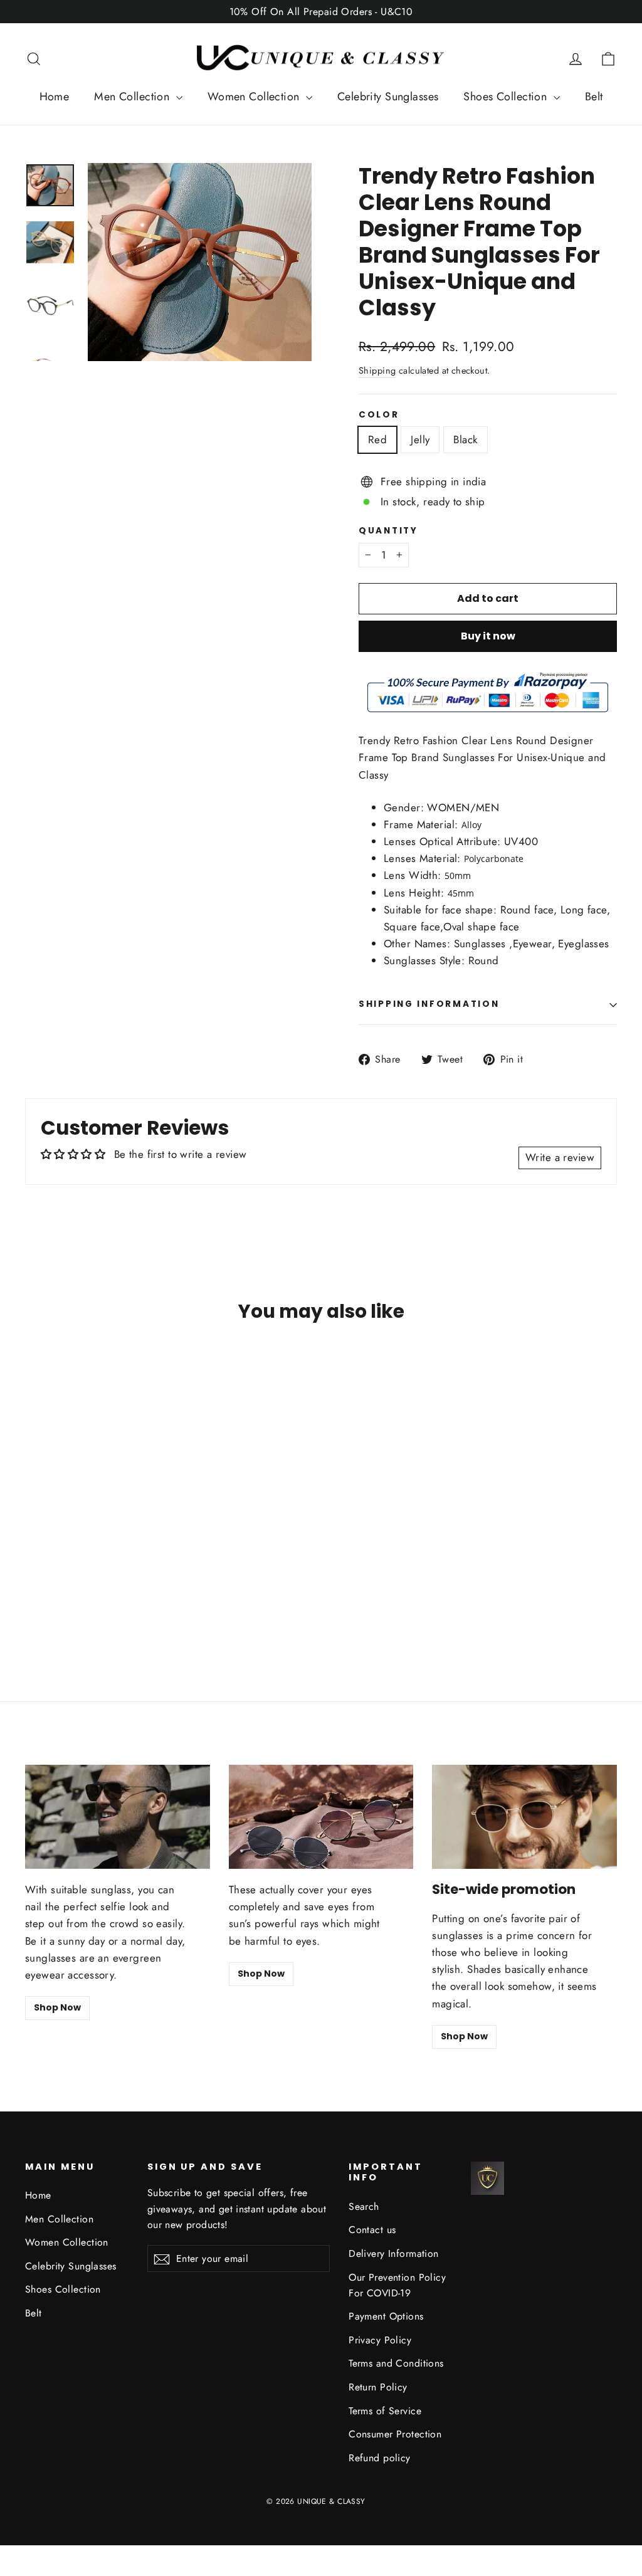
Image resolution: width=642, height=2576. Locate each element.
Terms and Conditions (396, 2363)
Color (379, 415)
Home (55, 97)
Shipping (377, 371)
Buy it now (488, 636)
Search (364, 2206)
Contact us (372, 2230)
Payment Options (386, 2316)
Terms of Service (385, 2411)
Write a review (560, 1157)
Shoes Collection (507, 97)
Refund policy (380, 2458)
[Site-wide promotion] (524, 1817)
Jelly (420, 439)
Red (377, 439)
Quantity (388, 531)
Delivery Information (394, 2253)
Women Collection (255, 97)
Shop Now (57, 2007)
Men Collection (133, 97)
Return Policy (378, 2387)
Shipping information (429, 1004)
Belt (594, 97)
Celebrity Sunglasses (388, 97)
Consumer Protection (395, 2434)
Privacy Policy (380, 2340)
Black (465, 439)
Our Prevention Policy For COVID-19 (397, 2285)
